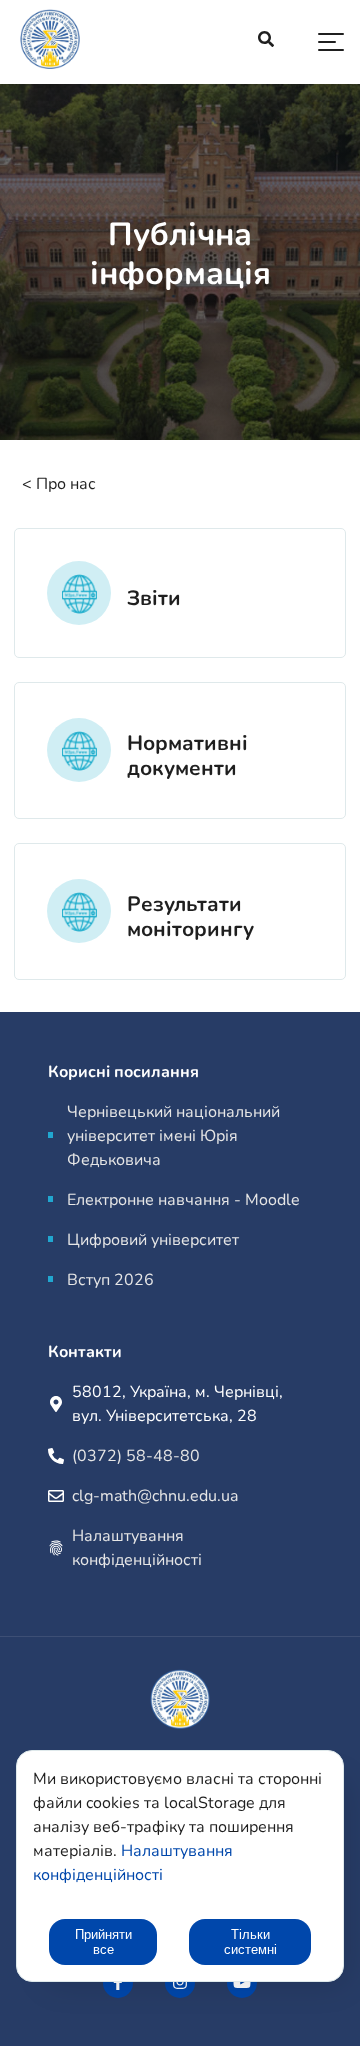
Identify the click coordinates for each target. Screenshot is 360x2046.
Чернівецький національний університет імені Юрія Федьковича (173, 1136)
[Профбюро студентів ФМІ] (180, 1983)
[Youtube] (242, 1983)
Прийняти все (103, 1942)
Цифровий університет (153, 1240)
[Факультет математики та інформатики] (50, 42)
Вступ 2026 (110, 1280)
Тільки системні (250, 1942)
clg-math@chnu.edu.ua (155, 1496)
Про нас (66, 484)
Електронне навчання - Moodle (183, 1200)
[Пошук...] (266, 42)
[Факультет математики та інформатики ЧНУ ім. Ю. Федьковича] (118, 1983)
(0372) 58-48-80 (136, 1456)
